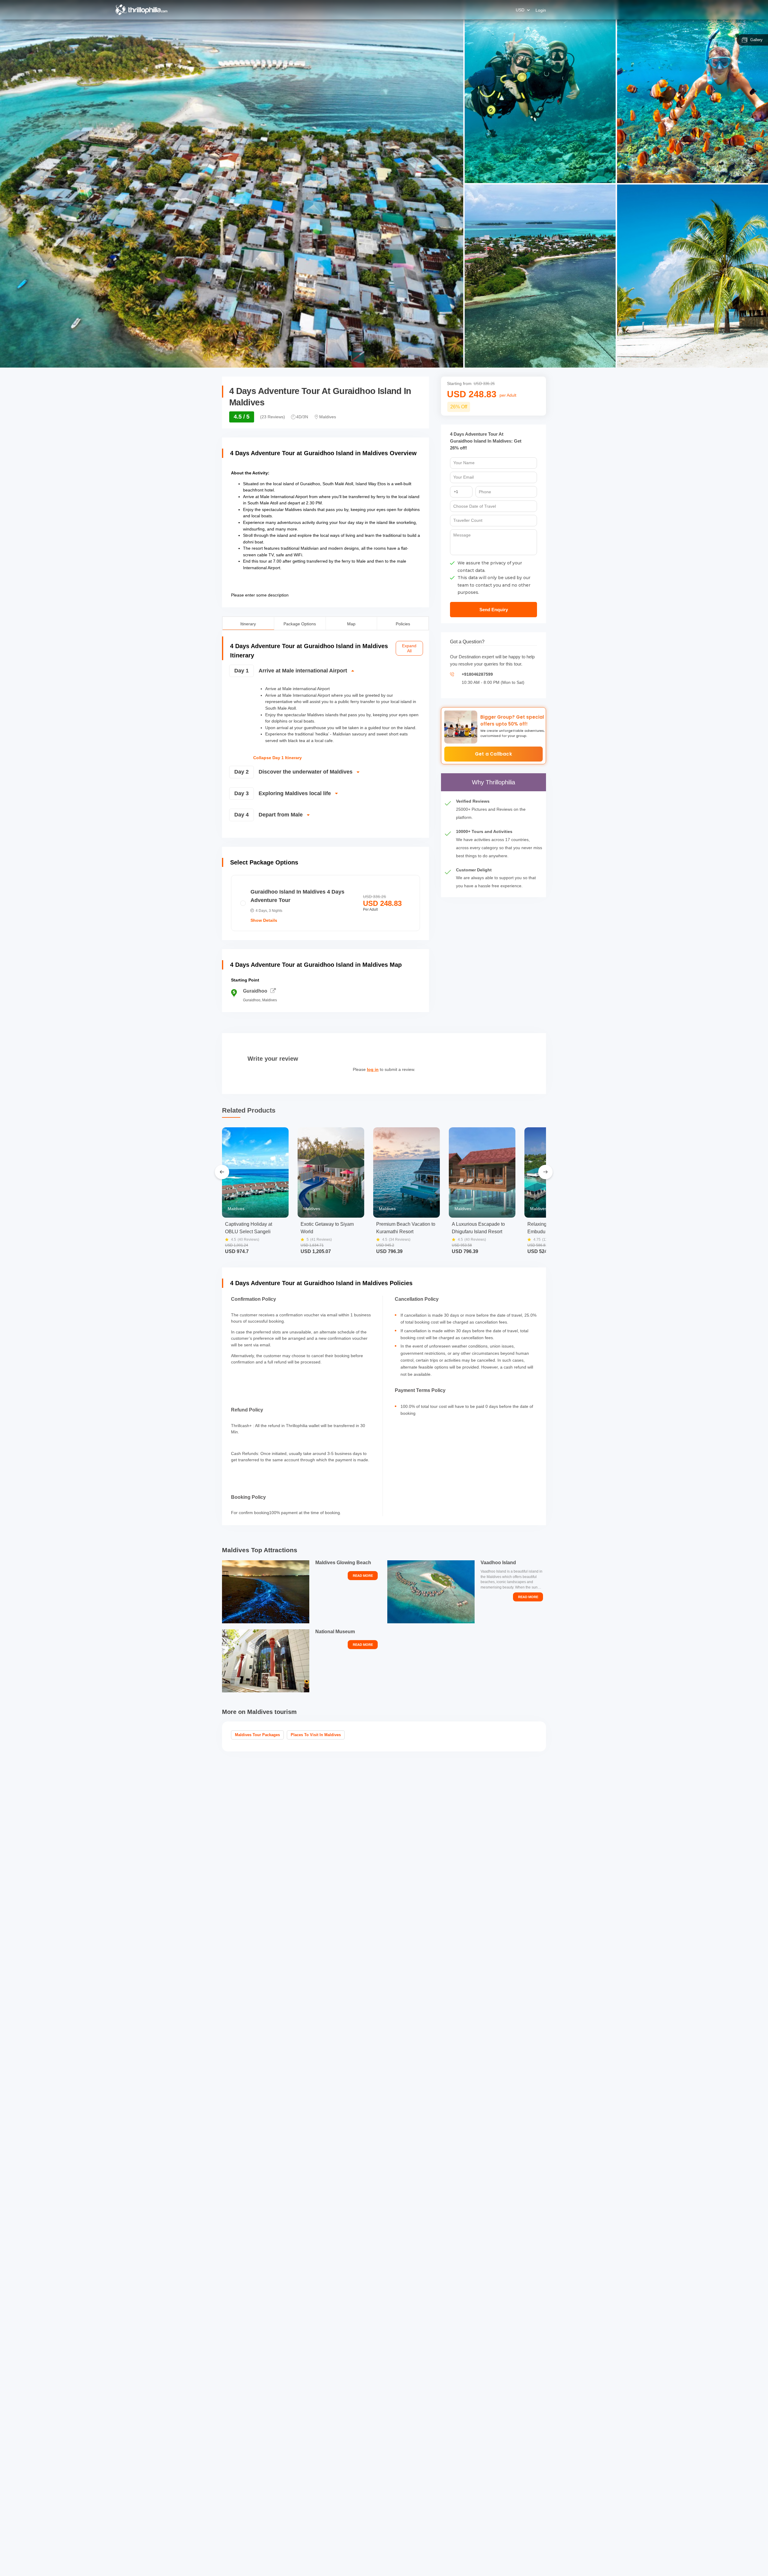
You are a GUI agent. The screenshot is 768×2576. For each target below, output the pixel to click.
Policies (403, 623)
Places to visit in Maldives (316, 1735)
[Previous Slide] (222, 1172)
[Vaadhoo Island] (431, 1592)
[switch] (325, 673)
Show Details (264, 920)
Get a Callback (493, 754)
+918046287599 (477, 674)
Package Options (300, 623)
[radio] (325, 903)
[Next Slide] (545, 1172)
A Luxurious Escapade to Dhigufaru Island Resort (478, 1228)
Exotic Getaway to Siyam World (327, 1228)
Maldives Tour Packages (257, 1735)
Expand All (409, 648)
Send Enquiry (494, 610)
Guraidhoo (255, 991)
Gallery (756, 40)
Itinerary (248, 623)
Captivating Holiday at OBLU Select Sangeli (249, 1228)
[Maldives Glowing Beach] (266, 1592)
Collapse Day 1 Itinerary (277, 758)
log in (373, 1069)
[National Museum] (266, 1661)
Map (351, 623)
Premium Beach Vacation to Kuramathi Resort (406, 1228)
